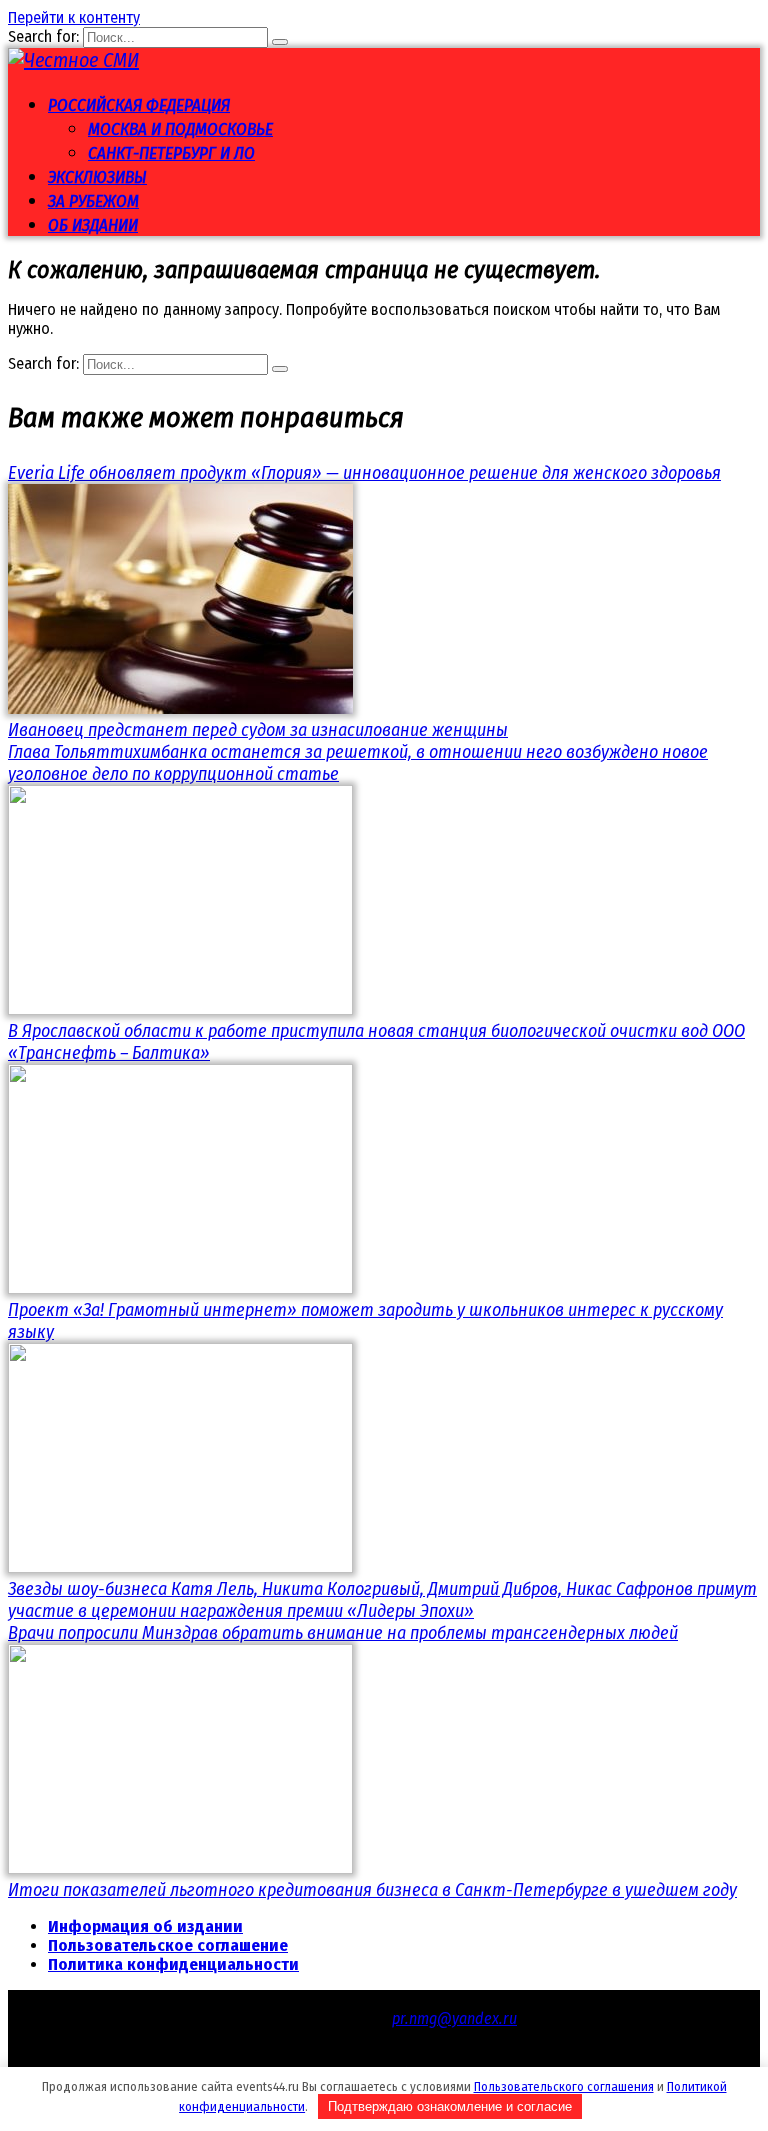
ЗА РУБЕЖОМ (93, 201)
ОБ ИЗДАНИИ (93, 225)
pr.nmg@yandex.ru (454, 2018)
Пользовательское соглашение (168, 1945)
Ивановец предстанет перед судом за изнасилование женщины (258, 730)
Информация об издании (145, 1926)
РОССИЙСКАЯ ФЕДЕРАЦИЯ (139, 105)
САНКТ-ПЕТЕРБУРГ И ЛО (171, 153)
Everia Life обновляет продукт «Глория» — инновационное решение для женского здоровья (364, 473)
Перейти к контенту (74, 17)
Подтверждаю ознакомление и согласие (450, 2106)
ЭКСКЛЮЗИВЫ (97, 177)
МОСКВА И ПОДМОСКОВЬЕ (180, 129)
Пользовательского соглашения (564, 2086)
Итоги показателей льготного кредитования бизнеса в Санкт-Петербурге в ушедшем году (372, 1890)
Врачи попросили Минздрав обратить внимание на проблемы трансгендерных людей (343, 1633)
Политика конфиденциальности (173, 1964)
